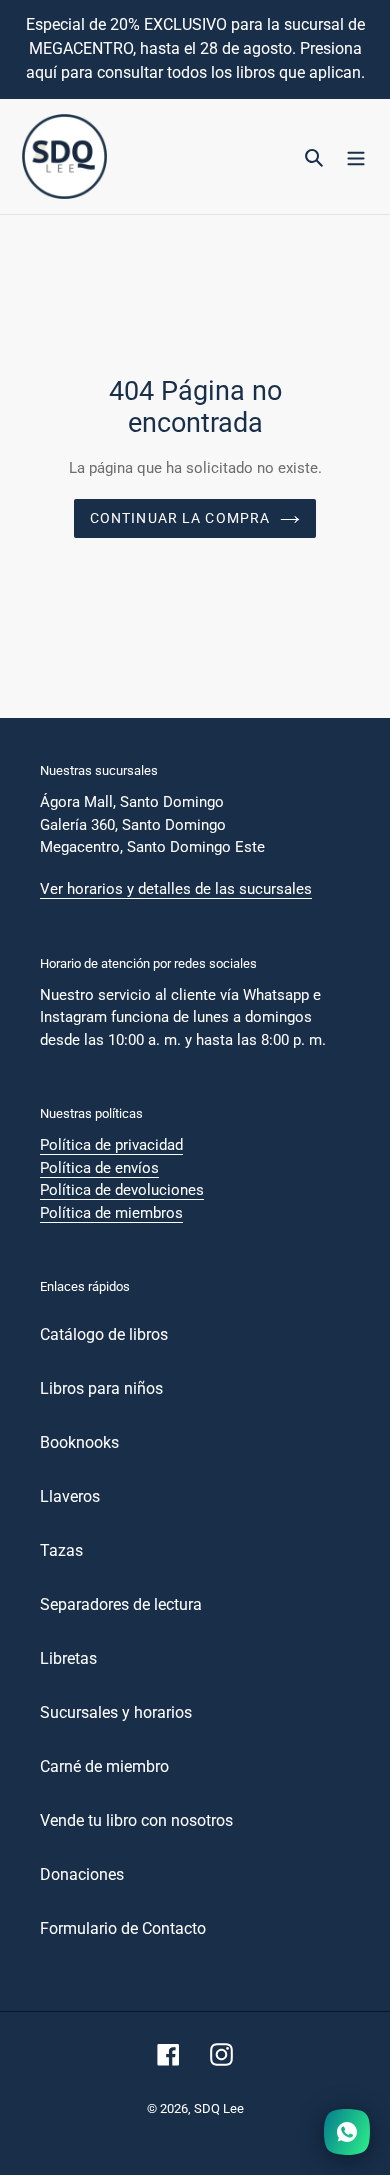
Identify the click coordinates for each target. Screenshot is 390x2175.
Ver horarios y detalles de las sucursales (176, 889)
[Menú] (356, 157)
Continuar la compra (180, 518)
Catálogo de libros (104, 1334)
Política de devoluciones (122, 1190)
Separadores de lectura (121, 1604)
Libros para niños (101, 1388)
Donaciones (82, 1874)
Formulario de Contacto (123, 1928)
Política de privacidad (111, 1145)
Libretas (68, 1658)
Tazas (61, 1550)
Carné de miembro (104, 1766)
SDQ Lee (219, 2108)
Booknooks (79, 1442)
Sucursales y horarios (116, 1712)
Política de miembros (111, 1213)
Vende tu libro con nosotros (136, 1820)
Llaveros (70, 1496)
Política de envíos (99, 1168)
